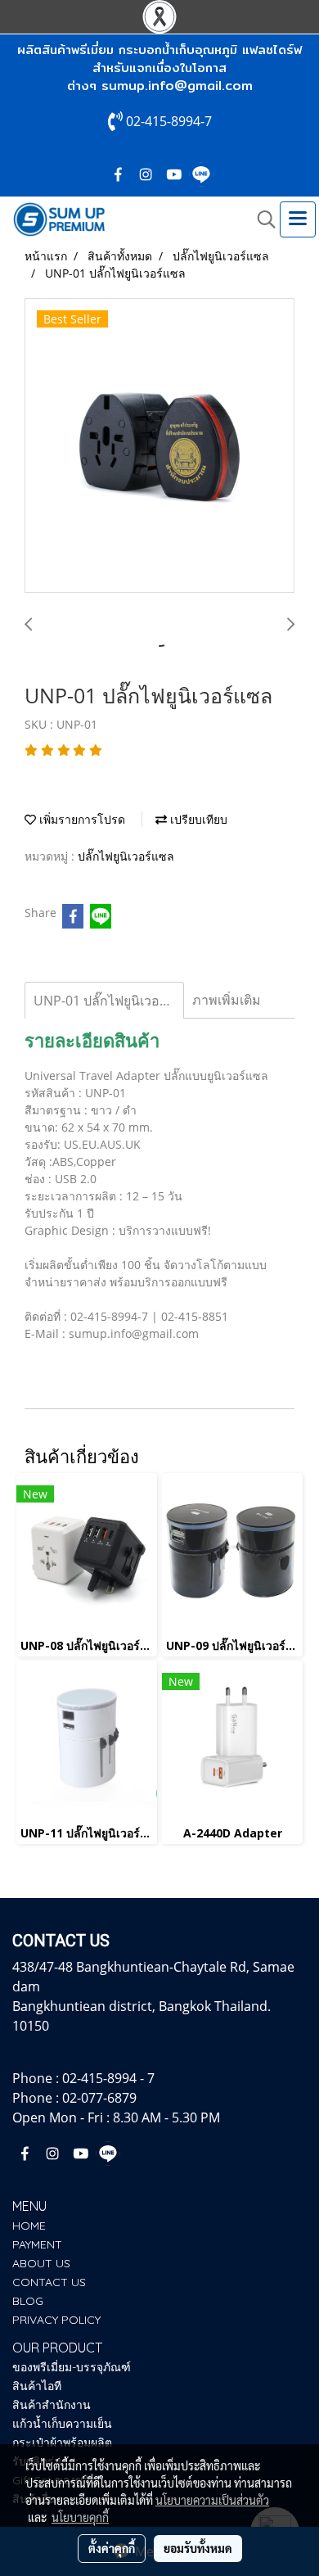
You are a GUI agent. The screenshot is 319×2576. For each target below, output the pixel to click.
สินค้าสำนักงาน (52, 2405)
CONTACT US (49, 2282)
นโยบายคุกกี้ (80, 2517)
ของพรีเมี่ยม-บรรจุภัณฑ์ (72, 2367)
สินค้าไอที (37, 2386)
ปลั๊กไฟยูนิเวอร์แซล (126, 856)
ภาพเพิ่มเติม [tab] (227, 1000)
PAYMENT (37, 2244)
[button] (261, 219)
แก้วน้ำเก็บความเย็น (62, 2424)
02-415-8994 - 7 (108, 2078)
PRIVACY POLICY (56, 2320)
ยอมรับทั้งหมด (198, 2548)
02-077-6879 (99, 2098)
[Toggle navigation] (298, 219)
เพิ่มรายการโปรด (81, 819)
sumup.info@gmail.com (177, 86)
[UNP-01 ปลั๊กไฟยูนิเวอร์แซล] (159, 446)
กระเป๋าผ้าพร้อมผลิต (62, 2443)
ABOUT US (41, 2263)
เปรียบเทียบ (197, 819)
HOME (29, 2226)
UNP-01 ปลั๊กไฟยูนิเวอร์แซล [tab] (109, 1001)
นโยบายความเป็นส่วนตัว (212, 2500)
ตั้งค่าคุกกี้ (112, 2548)
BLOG (28, 2301)
